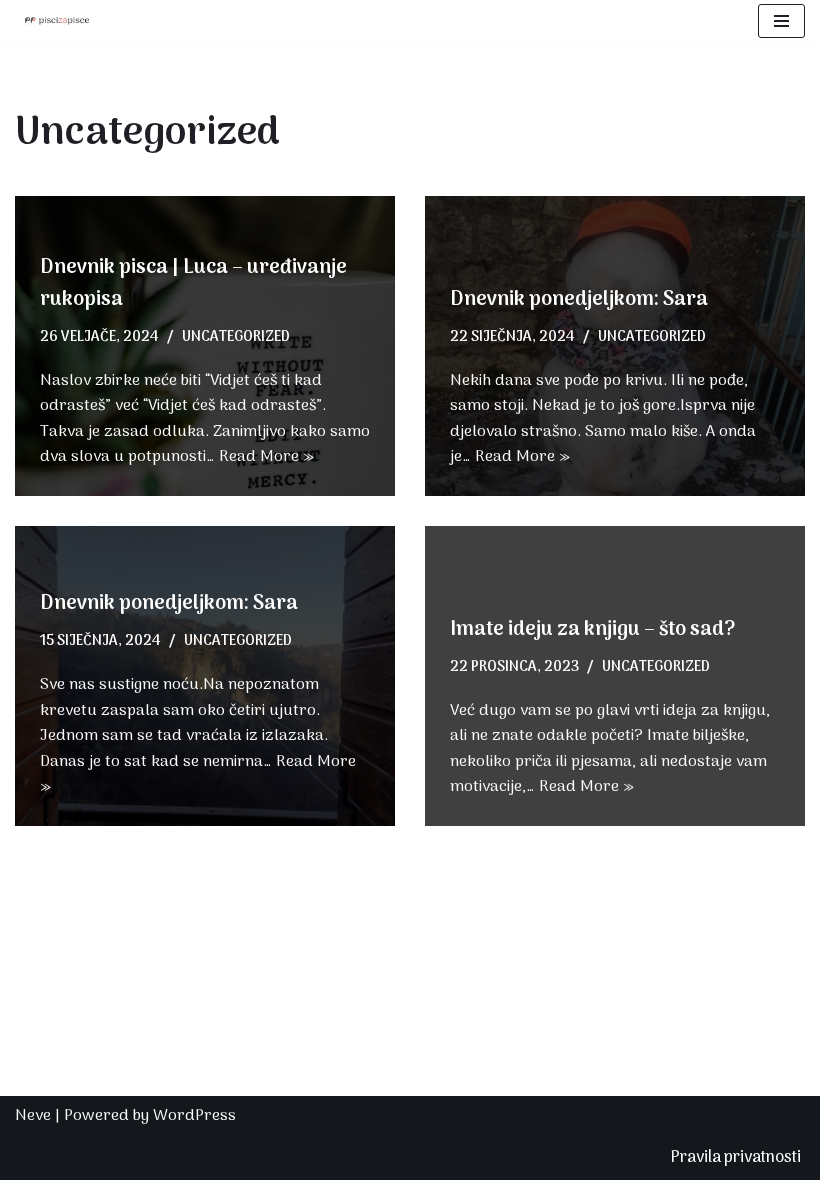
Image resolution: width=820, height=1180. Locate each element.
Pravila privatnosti (736, 1158)
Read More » (266, 457)
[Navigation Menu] (781, 21)
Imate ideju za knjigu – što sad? (592, 630)
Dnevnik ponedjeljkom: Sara (579, 300)
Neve (33, 1116)
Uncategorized (236, 337)
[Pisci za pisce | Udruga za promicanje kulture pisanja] (52, 21)
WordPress (194, 1116)
